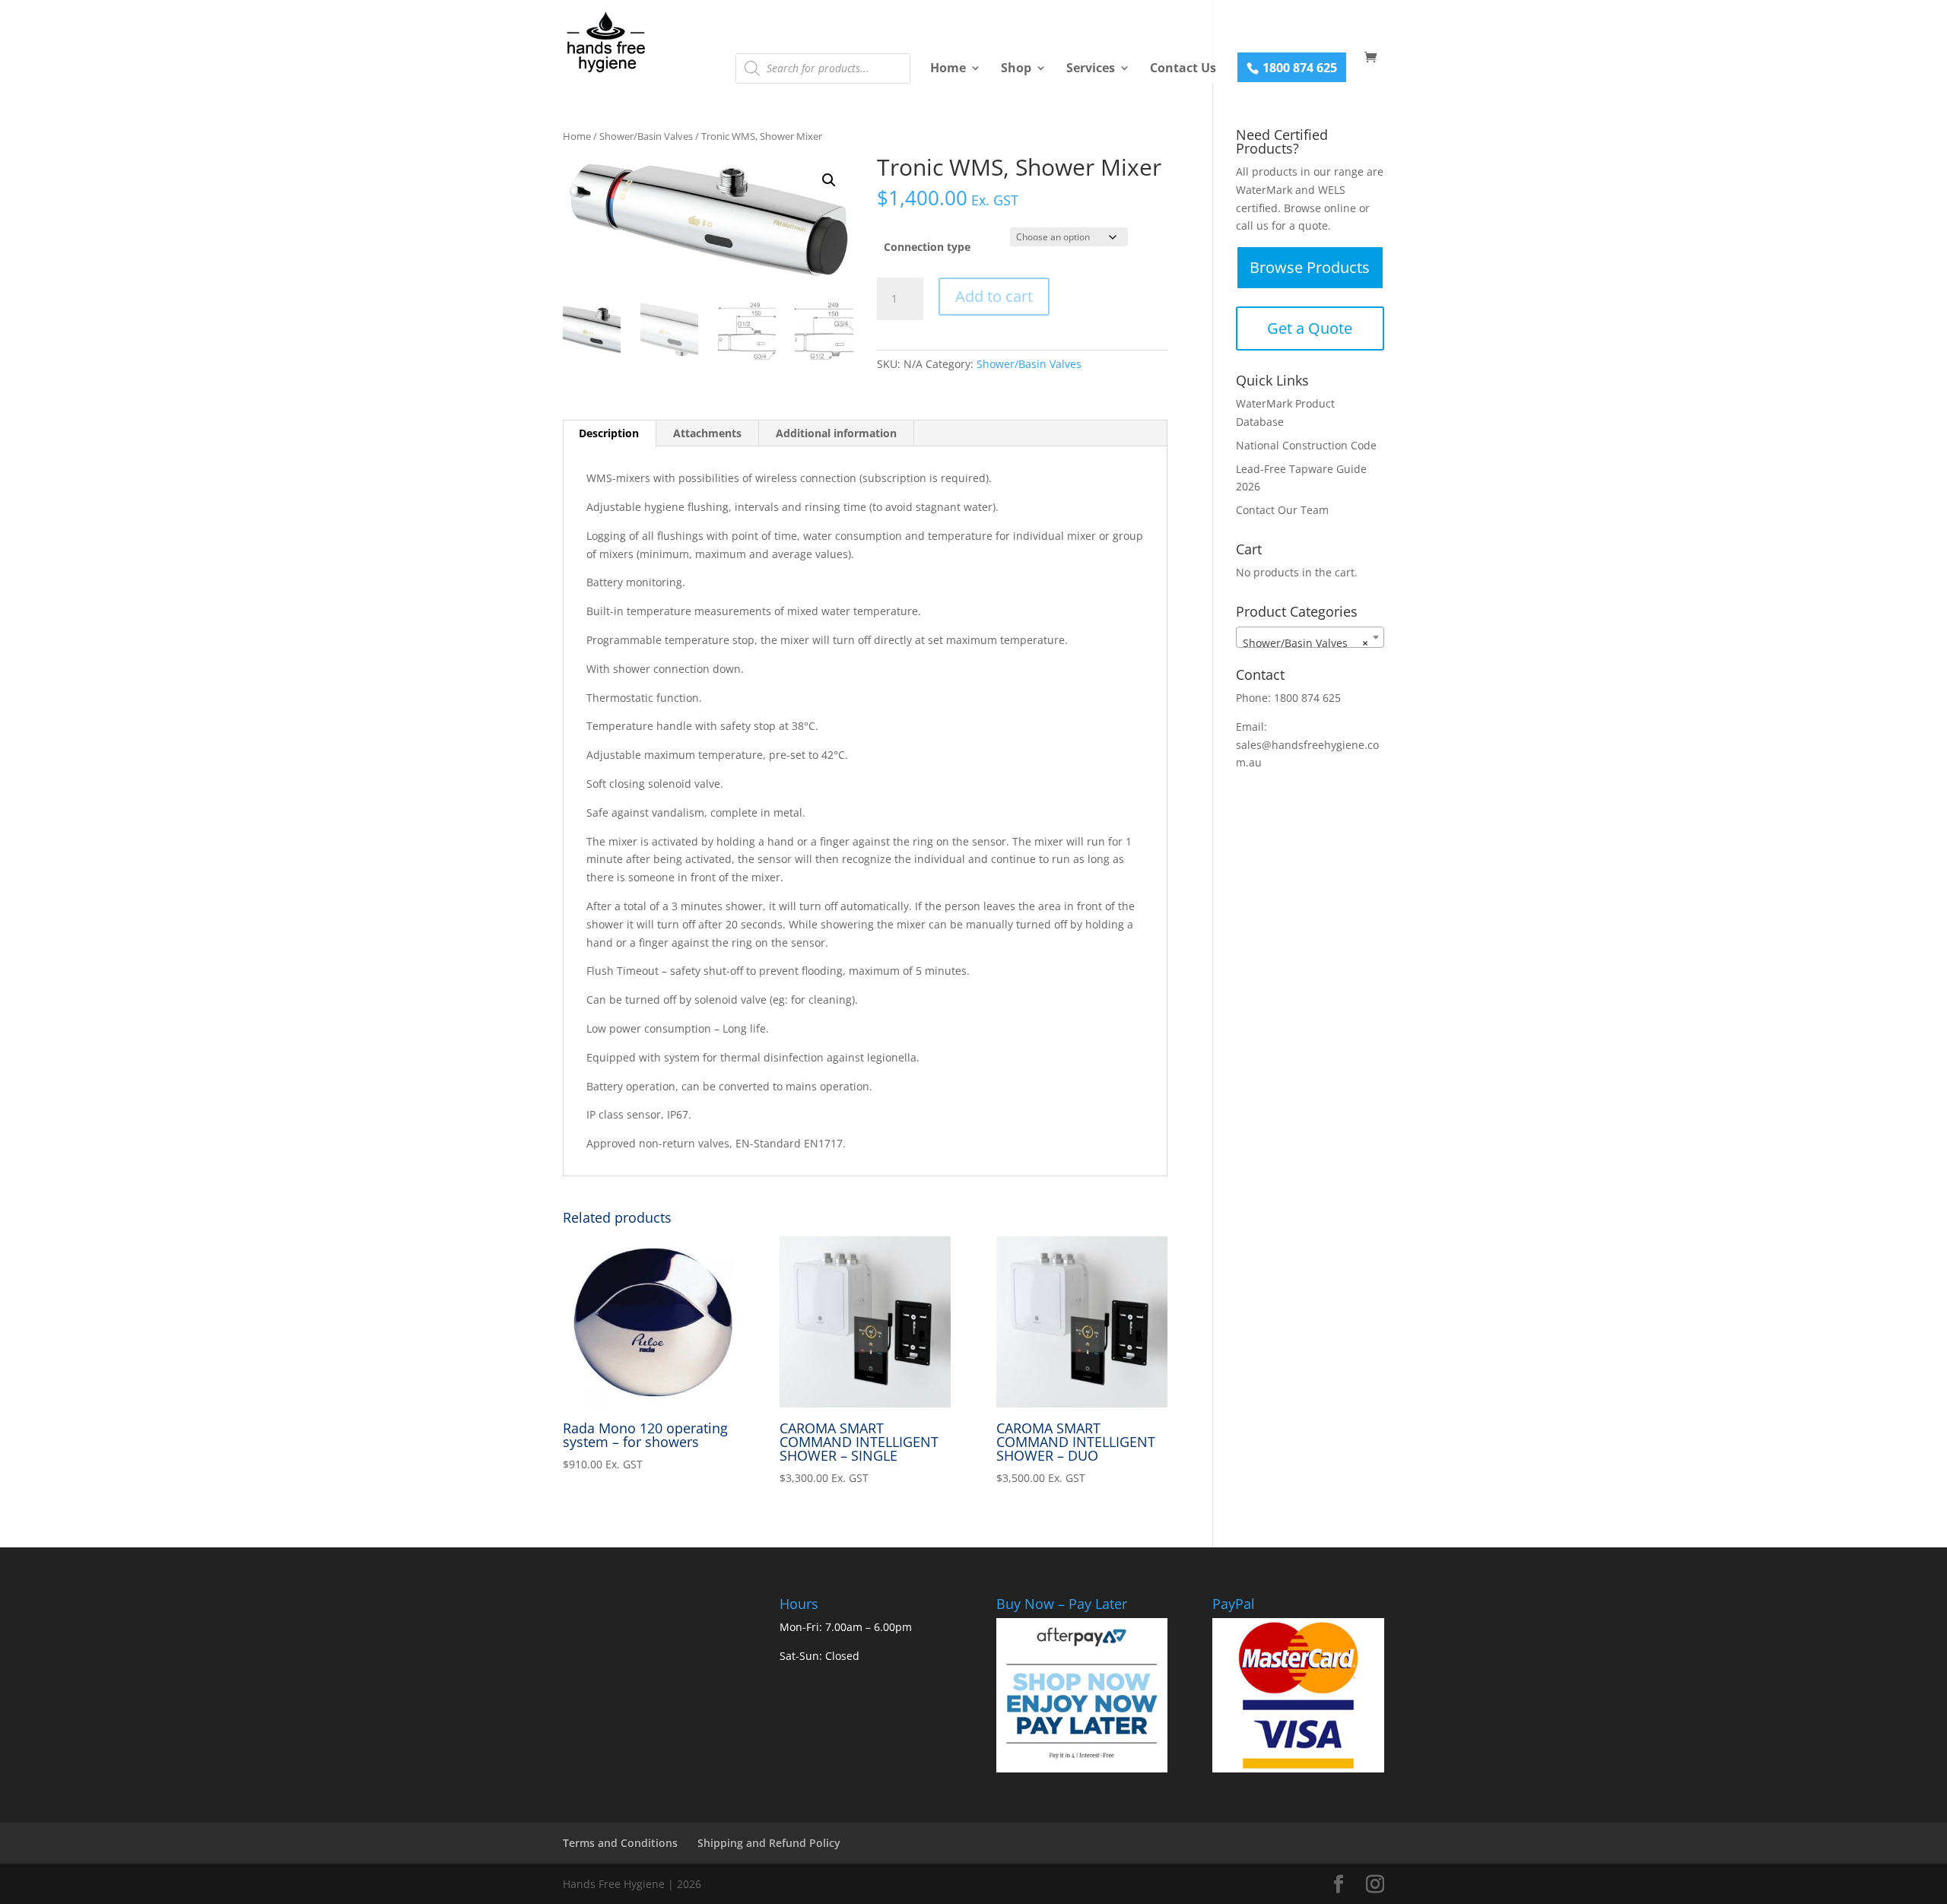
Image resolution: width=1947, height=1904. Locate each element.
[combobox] (1310, 637)
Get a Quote (1310, 328)
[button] (829, 180)
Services (1091, 68)
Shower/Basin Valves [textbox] (1305, 643)
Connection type (927, 247)
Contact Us (1183, 68)
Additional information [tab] (836, 433)
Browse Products (1310, 267)
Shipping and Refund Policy (769, 1843)
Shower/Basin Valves (646, 136)
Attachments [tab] (707, 433)
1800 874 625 (1300, 68)
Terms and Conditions (620, 1843)
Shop (1016, 68)
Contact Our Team (1282, 510)
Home (948, 68)
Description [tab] (609, 433)
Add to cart (994, 296)
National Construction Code (1306, 445)
